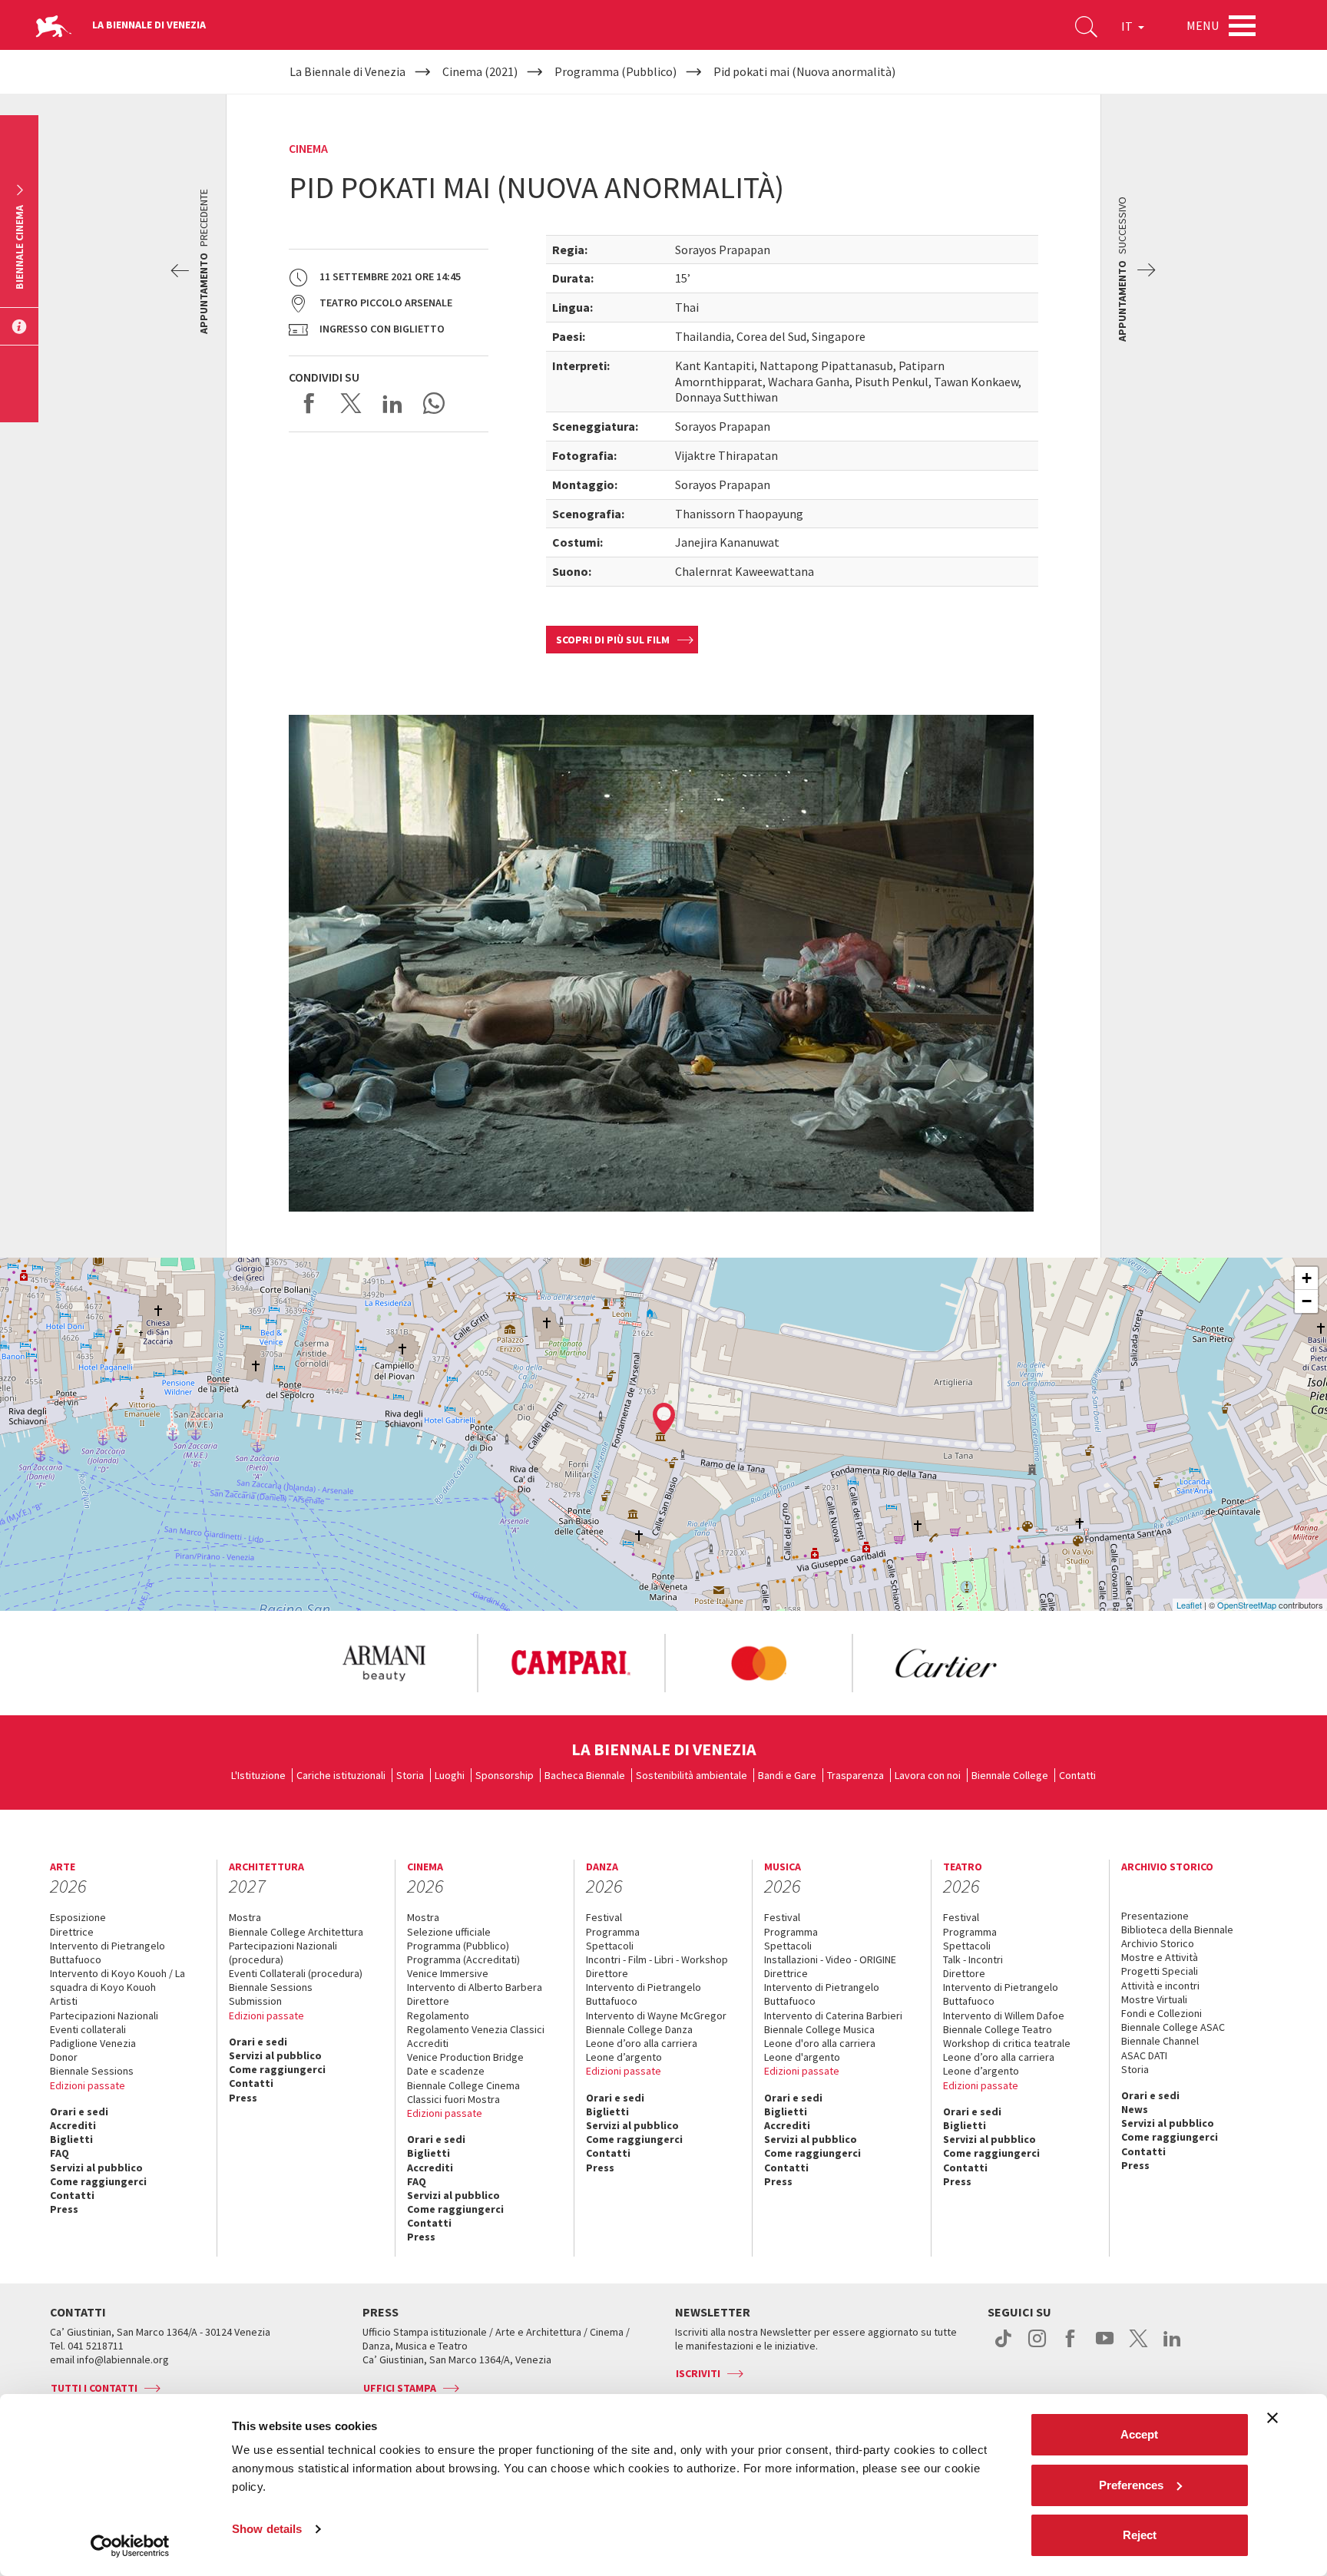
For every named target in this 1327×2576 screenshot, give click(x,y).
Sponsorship (505, 1775)
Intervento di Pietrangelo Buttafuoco (108, 1953)
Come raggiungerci (98, 2181)
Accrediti (73, 2125)
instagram (1037, 2346)
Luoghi (450, 1775)
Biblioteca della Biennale (1177, 1930)
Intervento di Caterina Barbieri (833, 2015)
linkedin (1172, 2346)
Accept (1139, 2434)
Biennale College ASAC (1173, 2027)
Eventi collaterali (88, 2029)
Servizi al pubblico (96, 2168)
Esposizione (78, 1917)
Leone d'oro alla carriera (820, 2043)
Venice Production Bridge (465, 2057)
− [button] (1307, 1301)
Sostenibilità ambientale (692, 1775)
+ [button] (1307, 1278)
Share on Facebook (309, 403)
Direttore (428, 2001)
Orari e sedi (79, 2111)
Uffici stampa (400, 2388)
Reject (1140, 2535)
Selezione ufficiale (449, 1932)
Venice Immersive (448, 1973)
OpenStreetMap (1247, 1605)
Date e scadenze (446, 2071)
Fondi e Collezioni (1162, 2013)
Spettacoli (610, 1946)
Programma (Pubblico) (458, 1946)
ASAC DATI (1144, 2055)
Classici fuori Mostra (453, 2099)
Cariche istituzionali (341, 1775)
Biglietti (71, 2139)
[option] (383, 1663)
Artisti (64, 2001)
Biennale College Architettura (296, 1932)
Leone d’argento (624, 2057)
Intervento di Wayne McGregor (656, 2015)
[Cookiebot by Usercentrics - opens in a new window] (130, 2546)
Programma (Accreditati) (463, 1959)
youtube (1105, 2346)
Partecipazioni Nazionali (104, 2015)
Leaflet (1189, 1605)
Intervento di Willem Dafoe (1004, 2015)
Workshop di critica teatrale (1007, 2043)
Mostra (245, 1917)
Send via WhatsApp (434, 403)
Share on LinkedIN (392, 403)
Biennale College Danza (639, 2029)
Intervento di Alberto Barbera (475, 1987)
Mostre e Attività (1160, 1957)
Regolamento (438, 2015)
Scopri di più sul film (613, 640)
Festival (604, 1917)
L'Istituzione (258, 1775)
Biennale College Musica (819, 2029)
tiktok (1003, 2346)
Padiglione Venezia (93, 2043)
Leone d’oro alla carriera (642, 2043)
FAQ (60, 2153)
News (1135, 2109)
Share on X (351, 403)
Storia (410, 1775)
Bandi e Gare (787, 1775)
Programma (613, 1932)
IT (1128, 26)
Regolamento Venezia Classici (476, 2029)
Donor (64, 2057)
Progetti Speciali (1160, 1971)
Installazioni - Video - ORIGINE (830, 1959)
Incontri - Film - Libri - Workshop (657, 1959)
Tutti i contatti (94, 2388)
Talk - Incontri (973, 1959)
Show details (267, 2529)
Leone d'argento (802, 2057)
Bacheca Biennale (585, 1775)
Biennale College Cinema (463, 2085)
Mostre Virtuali (1154, 1999)
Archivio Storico (1158, 1943)
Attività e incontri (1160, 1986)
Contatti (1077, 1775)
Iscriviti (698, 2373)
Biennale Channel (1160, 2041)
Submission (255, 2001)
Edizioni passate (88, 2085)
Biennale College (1010, 1775)
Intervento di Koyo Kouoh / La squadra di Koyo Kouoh (117, 1980)
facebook (1071, 2346)
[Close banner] (1272, 2418)
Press (64, 2209)
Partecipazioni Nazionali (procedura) (283, 1953)
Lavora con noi (928, 1775)
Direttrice (72, 1932)
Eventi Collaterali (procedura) (296, 1973)
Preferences (1131, 2485)
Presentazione (1155, 1916)
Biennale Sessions (92, 2071)
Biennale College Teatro (998, 2029)
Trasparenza (855, 1775)
